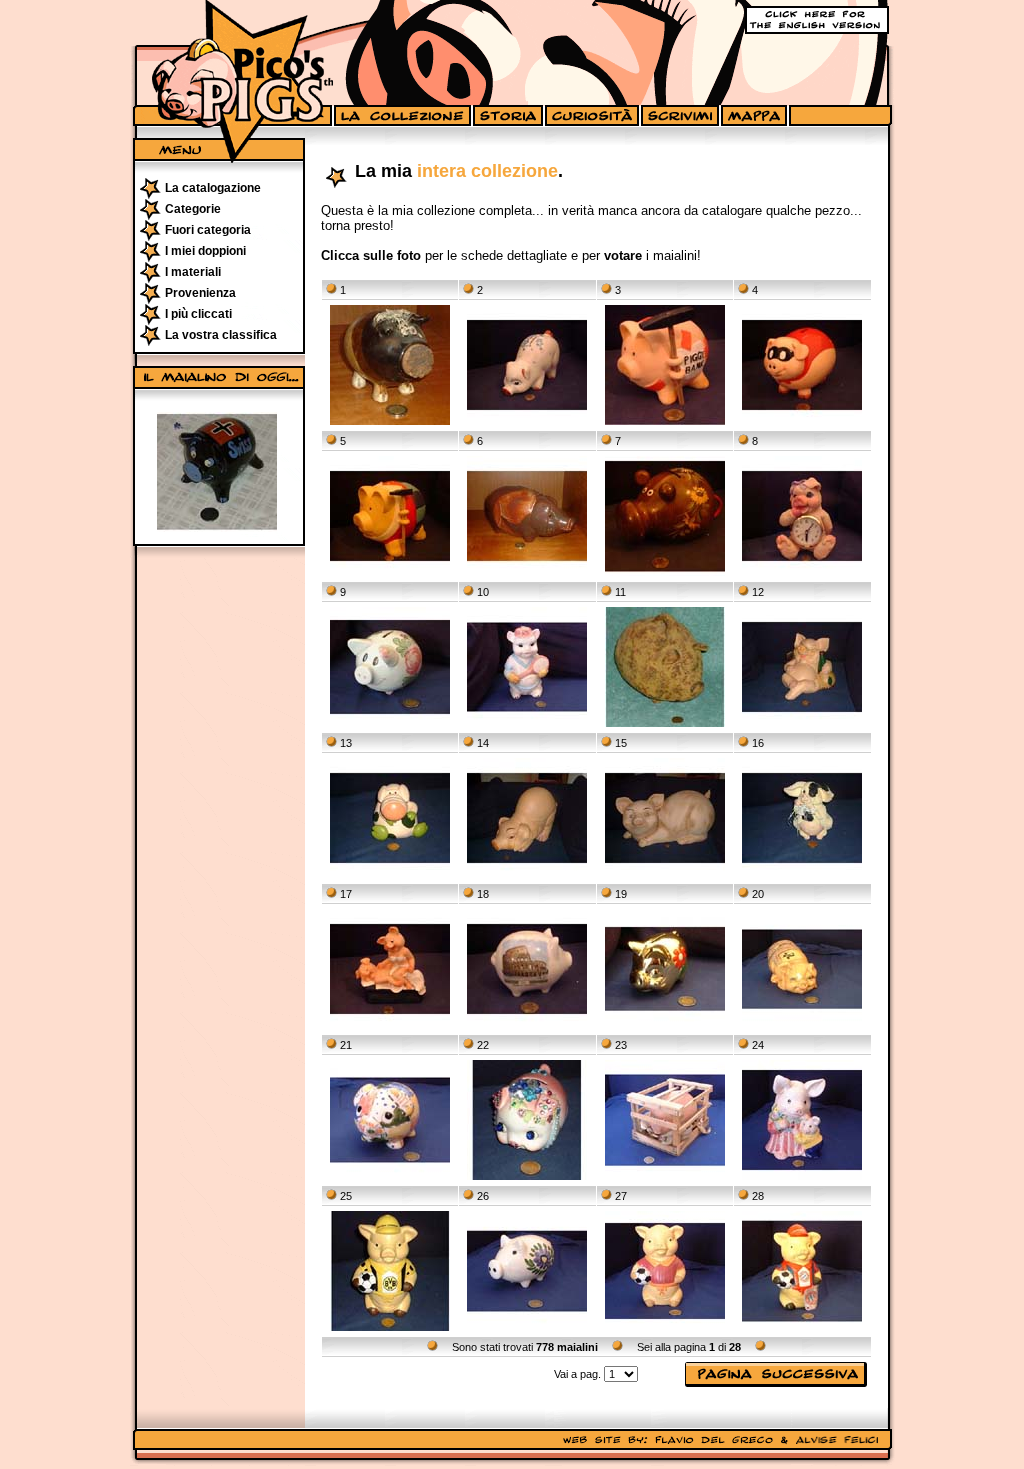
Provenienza (200, 293)
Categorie (193, 209)
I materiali (193, 272)
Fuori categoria (208, 230)
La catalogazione (213, 188)
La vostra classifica (221, 335)
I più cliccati (198, 314)
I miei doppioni (205, 251)
